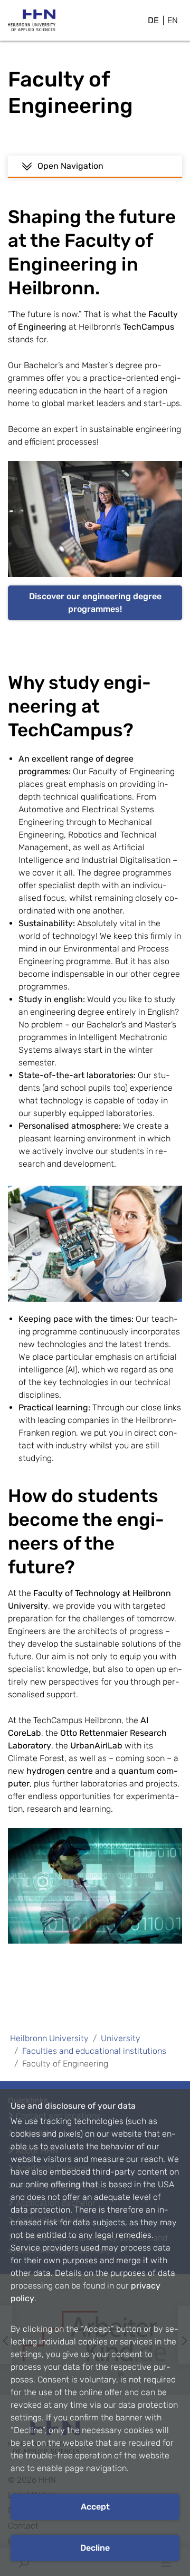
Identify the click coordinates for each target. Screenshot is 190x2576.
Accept (95, 2507)
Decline (95, 2548)
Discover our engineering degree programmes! (95, 603)
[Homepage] (32, 23)
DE (153, 20)
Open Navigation (70, 166)
